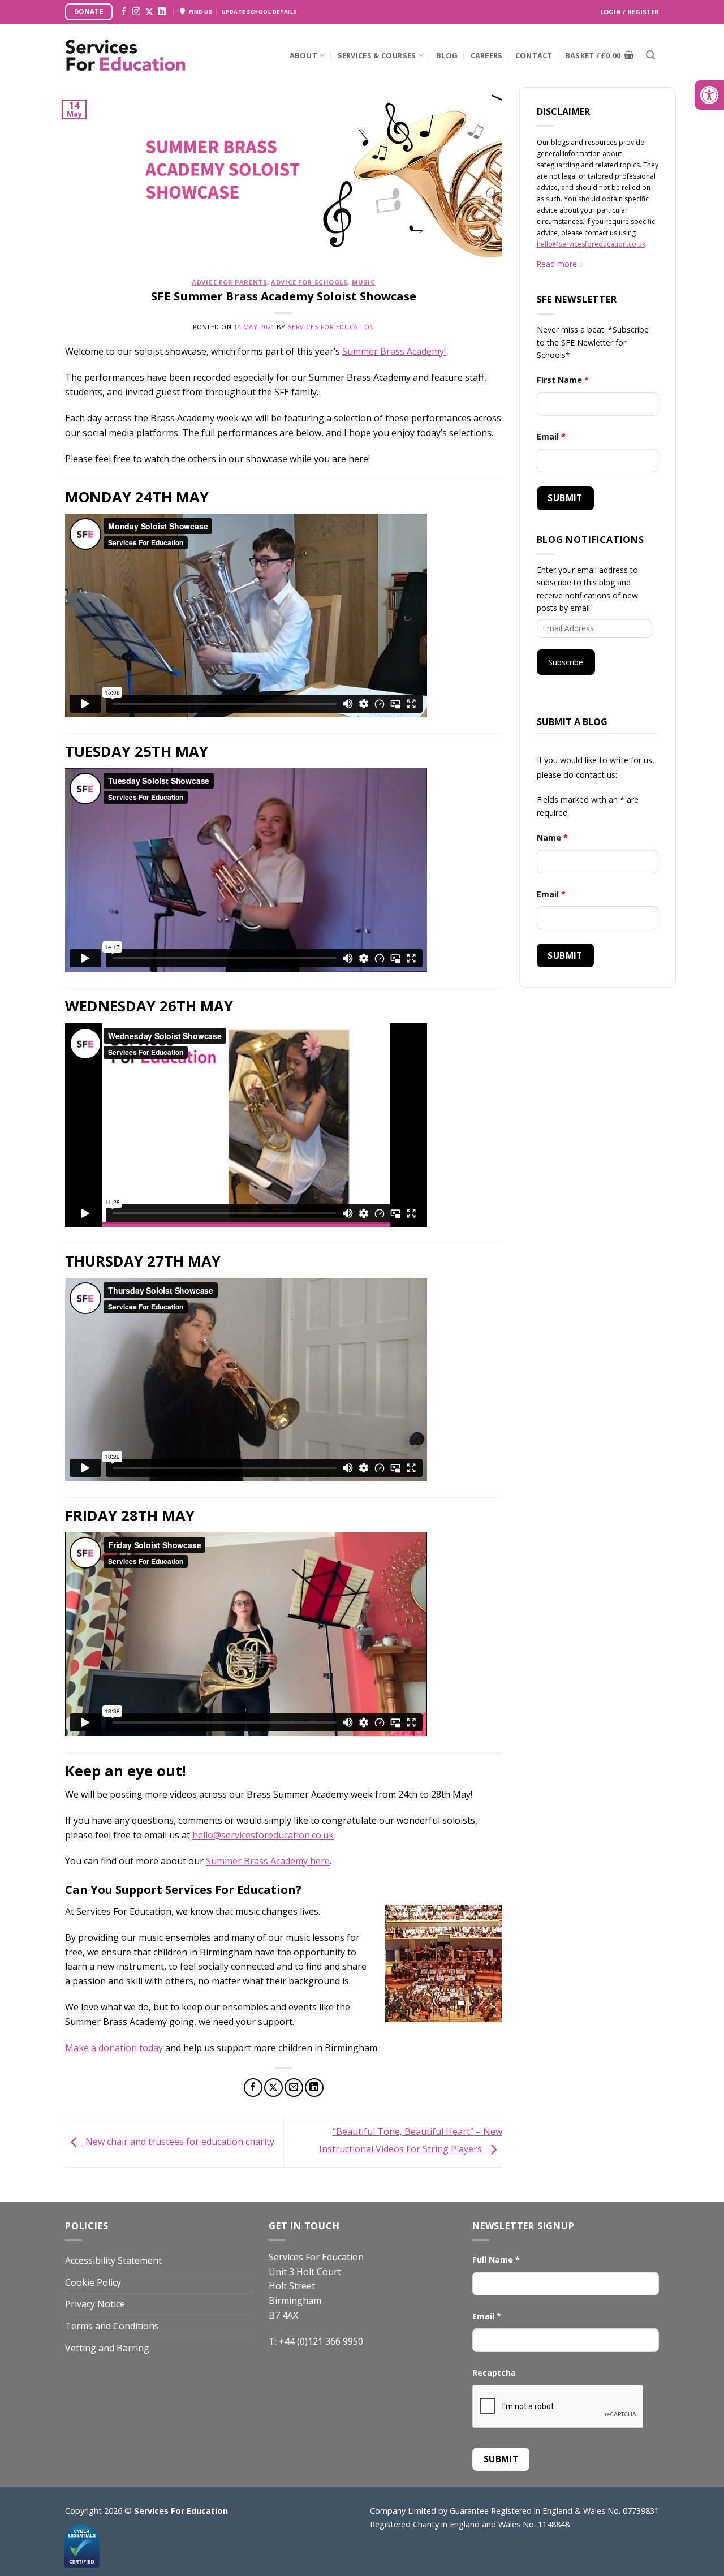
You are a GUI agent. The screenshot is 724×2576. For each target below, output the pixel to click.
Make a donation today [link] (114, 2048)
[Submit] (650, 55)
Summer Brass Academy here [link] (268, 1861)
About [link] (303, 55)
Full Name (496, 2260)
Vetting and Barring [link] (107, 2348)
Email (551, 436)
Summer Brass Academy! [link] (394, 351)
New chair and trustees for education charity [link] (179, 2142)
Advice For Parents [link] (229, 282)
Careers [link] (487, 55)
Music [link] (364, 282)
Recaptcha (494, 2373)
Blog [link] (447, 55)
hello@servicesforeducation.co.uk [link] (263, 1835)
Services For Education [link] (331, 327)
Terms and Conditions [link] (112, 2326)
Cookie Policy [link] (93, 2282)
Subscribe (566, 662)
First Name (563, 380)
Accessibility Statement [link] (113, 2260)
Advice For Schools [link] (309, 282)
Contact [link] (534, 55)
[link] (709, 95)
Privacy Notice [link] (95, 2304)
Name (552, 837)
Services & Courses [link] (377, 55)
